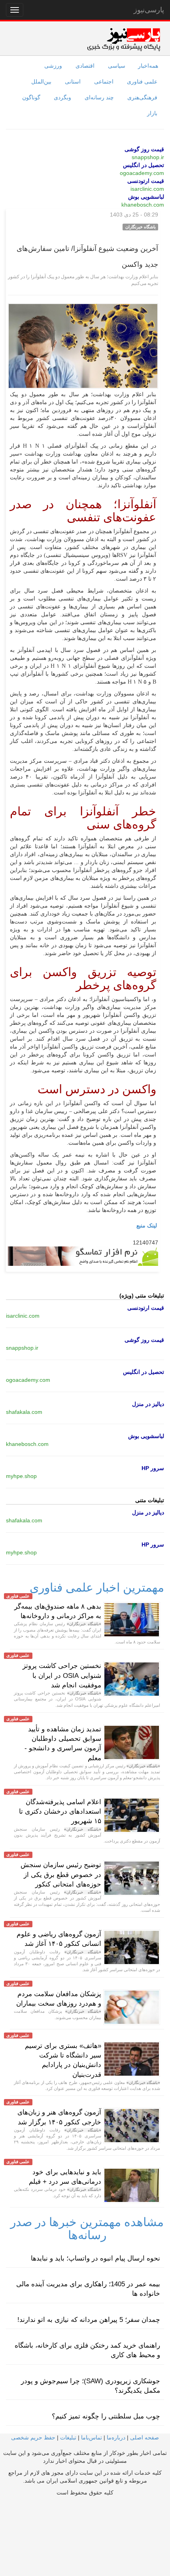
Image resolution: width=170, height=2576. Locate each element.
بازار (152, 113)
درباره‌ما (116, 2437)
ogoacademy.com (142, 173)
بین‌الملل (41, 82)
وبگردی (62, 97)
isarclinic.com (147, 189)
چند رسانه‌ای (99, 97)
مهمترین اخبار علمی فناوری (97, 1587)
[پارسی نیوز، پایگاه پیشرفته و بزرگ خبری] (124, 39)
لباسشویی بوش (146, 197)
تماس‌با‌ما (92, 2437)
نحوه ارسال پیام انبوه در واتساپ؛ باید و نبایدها (95, 2258)
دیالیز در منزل (148, 1404)
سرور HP (153, 1468)
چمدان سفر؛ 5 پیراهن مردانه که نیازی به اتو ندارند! (89, 2320)
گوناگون (31, 97)
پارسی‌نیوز (149, 10)
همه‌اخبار (148, 66)
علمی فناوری (142, 82)
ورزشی (53, 66)
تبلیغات (68, 2437)
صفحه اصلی (144, 2437)
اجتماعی (104, 82)
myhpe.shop (21, 1476)
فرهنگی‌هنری (142, 97)
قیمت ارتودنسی (146, 181)
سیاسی (117, 66)
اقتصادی (85, 66)
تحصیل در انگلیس (144, 165)
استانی (73, 82)
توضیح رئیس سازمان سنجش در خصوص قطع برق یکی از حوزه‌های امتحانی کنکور (61, 1875)
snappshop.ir (148, 157)
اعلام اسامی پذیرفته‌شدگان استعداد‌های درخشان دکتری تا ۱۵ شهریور (60, 1812)
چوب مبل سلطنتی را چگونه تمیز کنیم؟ (106, 2416)
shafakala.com (24, 1412)
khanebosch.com (143, 205)
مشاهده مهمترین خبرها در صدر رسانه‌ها (87, 2228)
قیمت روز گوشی (144, 149)
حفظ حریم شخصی (33, 2437)
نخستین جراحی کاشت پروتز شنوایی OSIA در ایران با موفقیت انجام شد (62, 1676)
